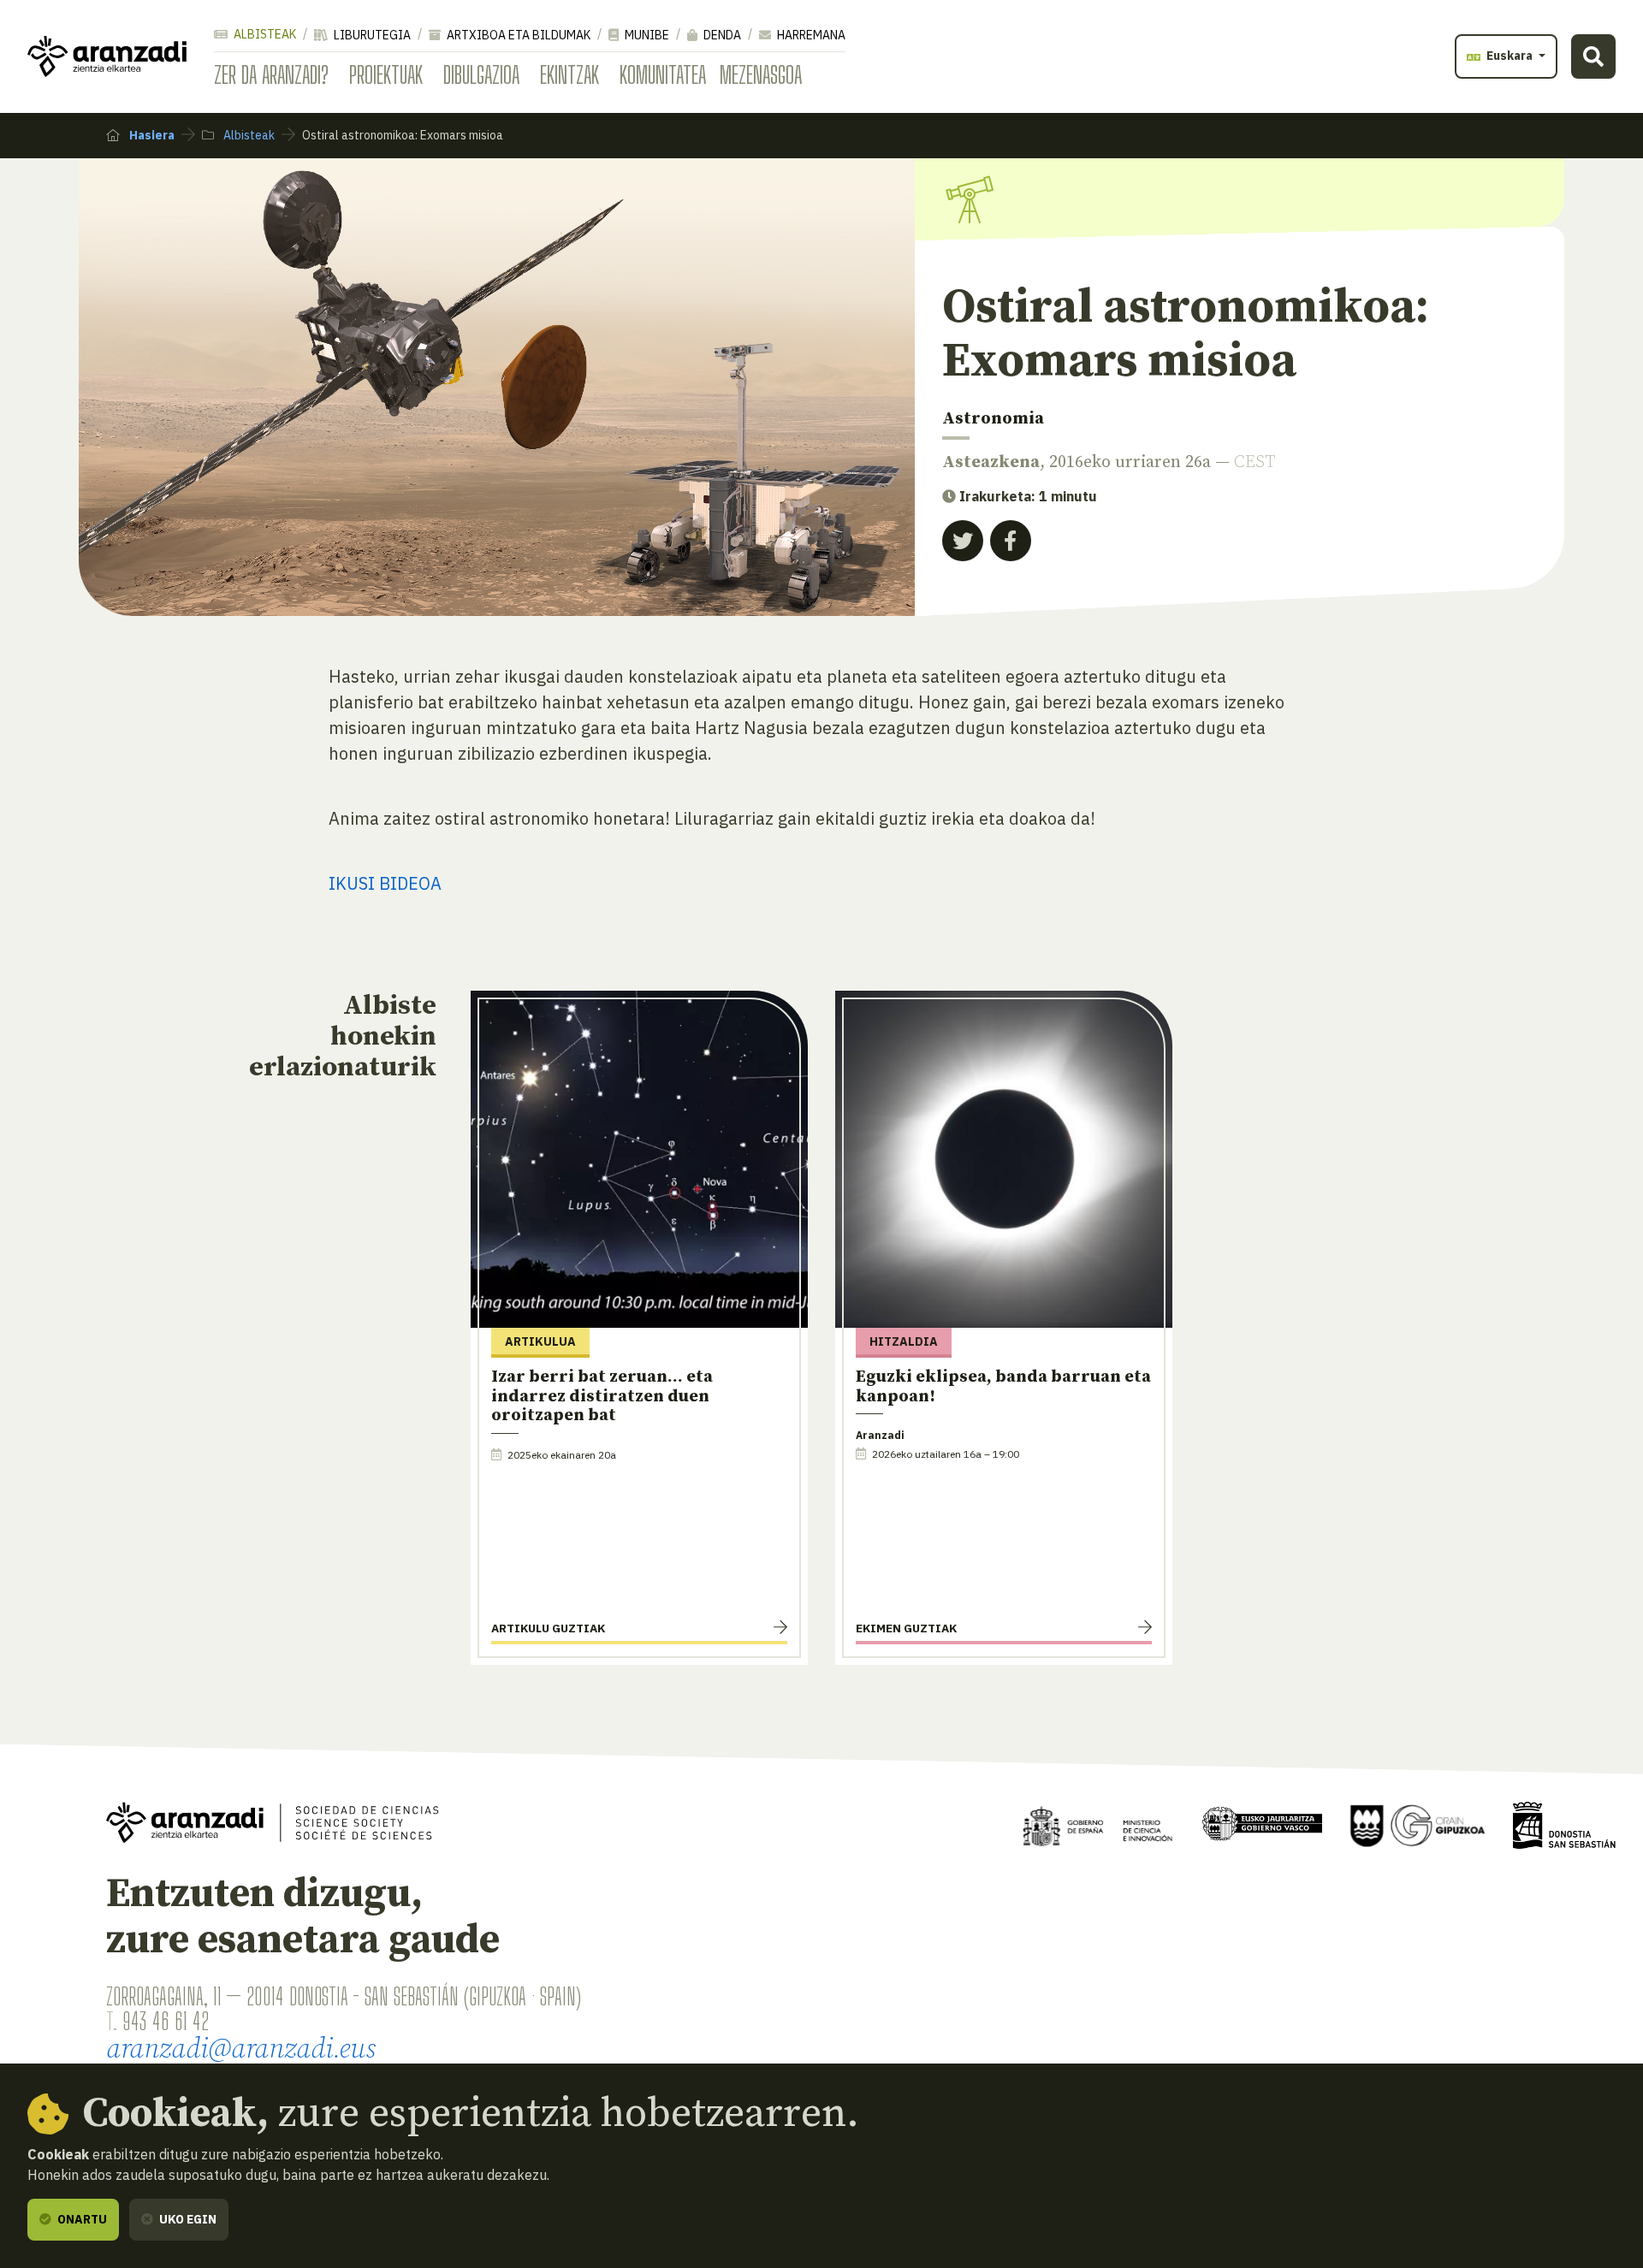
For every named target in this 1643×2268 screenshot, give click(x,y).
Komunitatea (663, 74)
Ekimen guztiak (906, 1628)
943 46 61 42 (166, 2021)
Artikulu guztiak (548, 1628)
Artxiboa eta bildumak (517, 35)
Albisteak (264, 34)
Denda (721, 35)
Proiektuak (386, 74)
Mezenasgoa (761, 74)
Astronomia (993, 419)
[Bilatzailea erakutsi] (1593, 56)
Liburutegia (371, 35)
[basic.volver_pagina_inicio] (107, 56)
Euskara (1510, 56)
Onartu (81, 2219)
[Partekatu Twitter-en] (963, 541)
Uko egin (187, 2219)
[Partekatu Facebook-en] (1011, 541)
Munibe (646, 35)
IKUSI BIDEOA (385, 883)
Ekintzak (569, 74)
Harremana (810, 35)
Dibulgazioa (481, 74)
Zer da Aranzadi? (271, 74)
